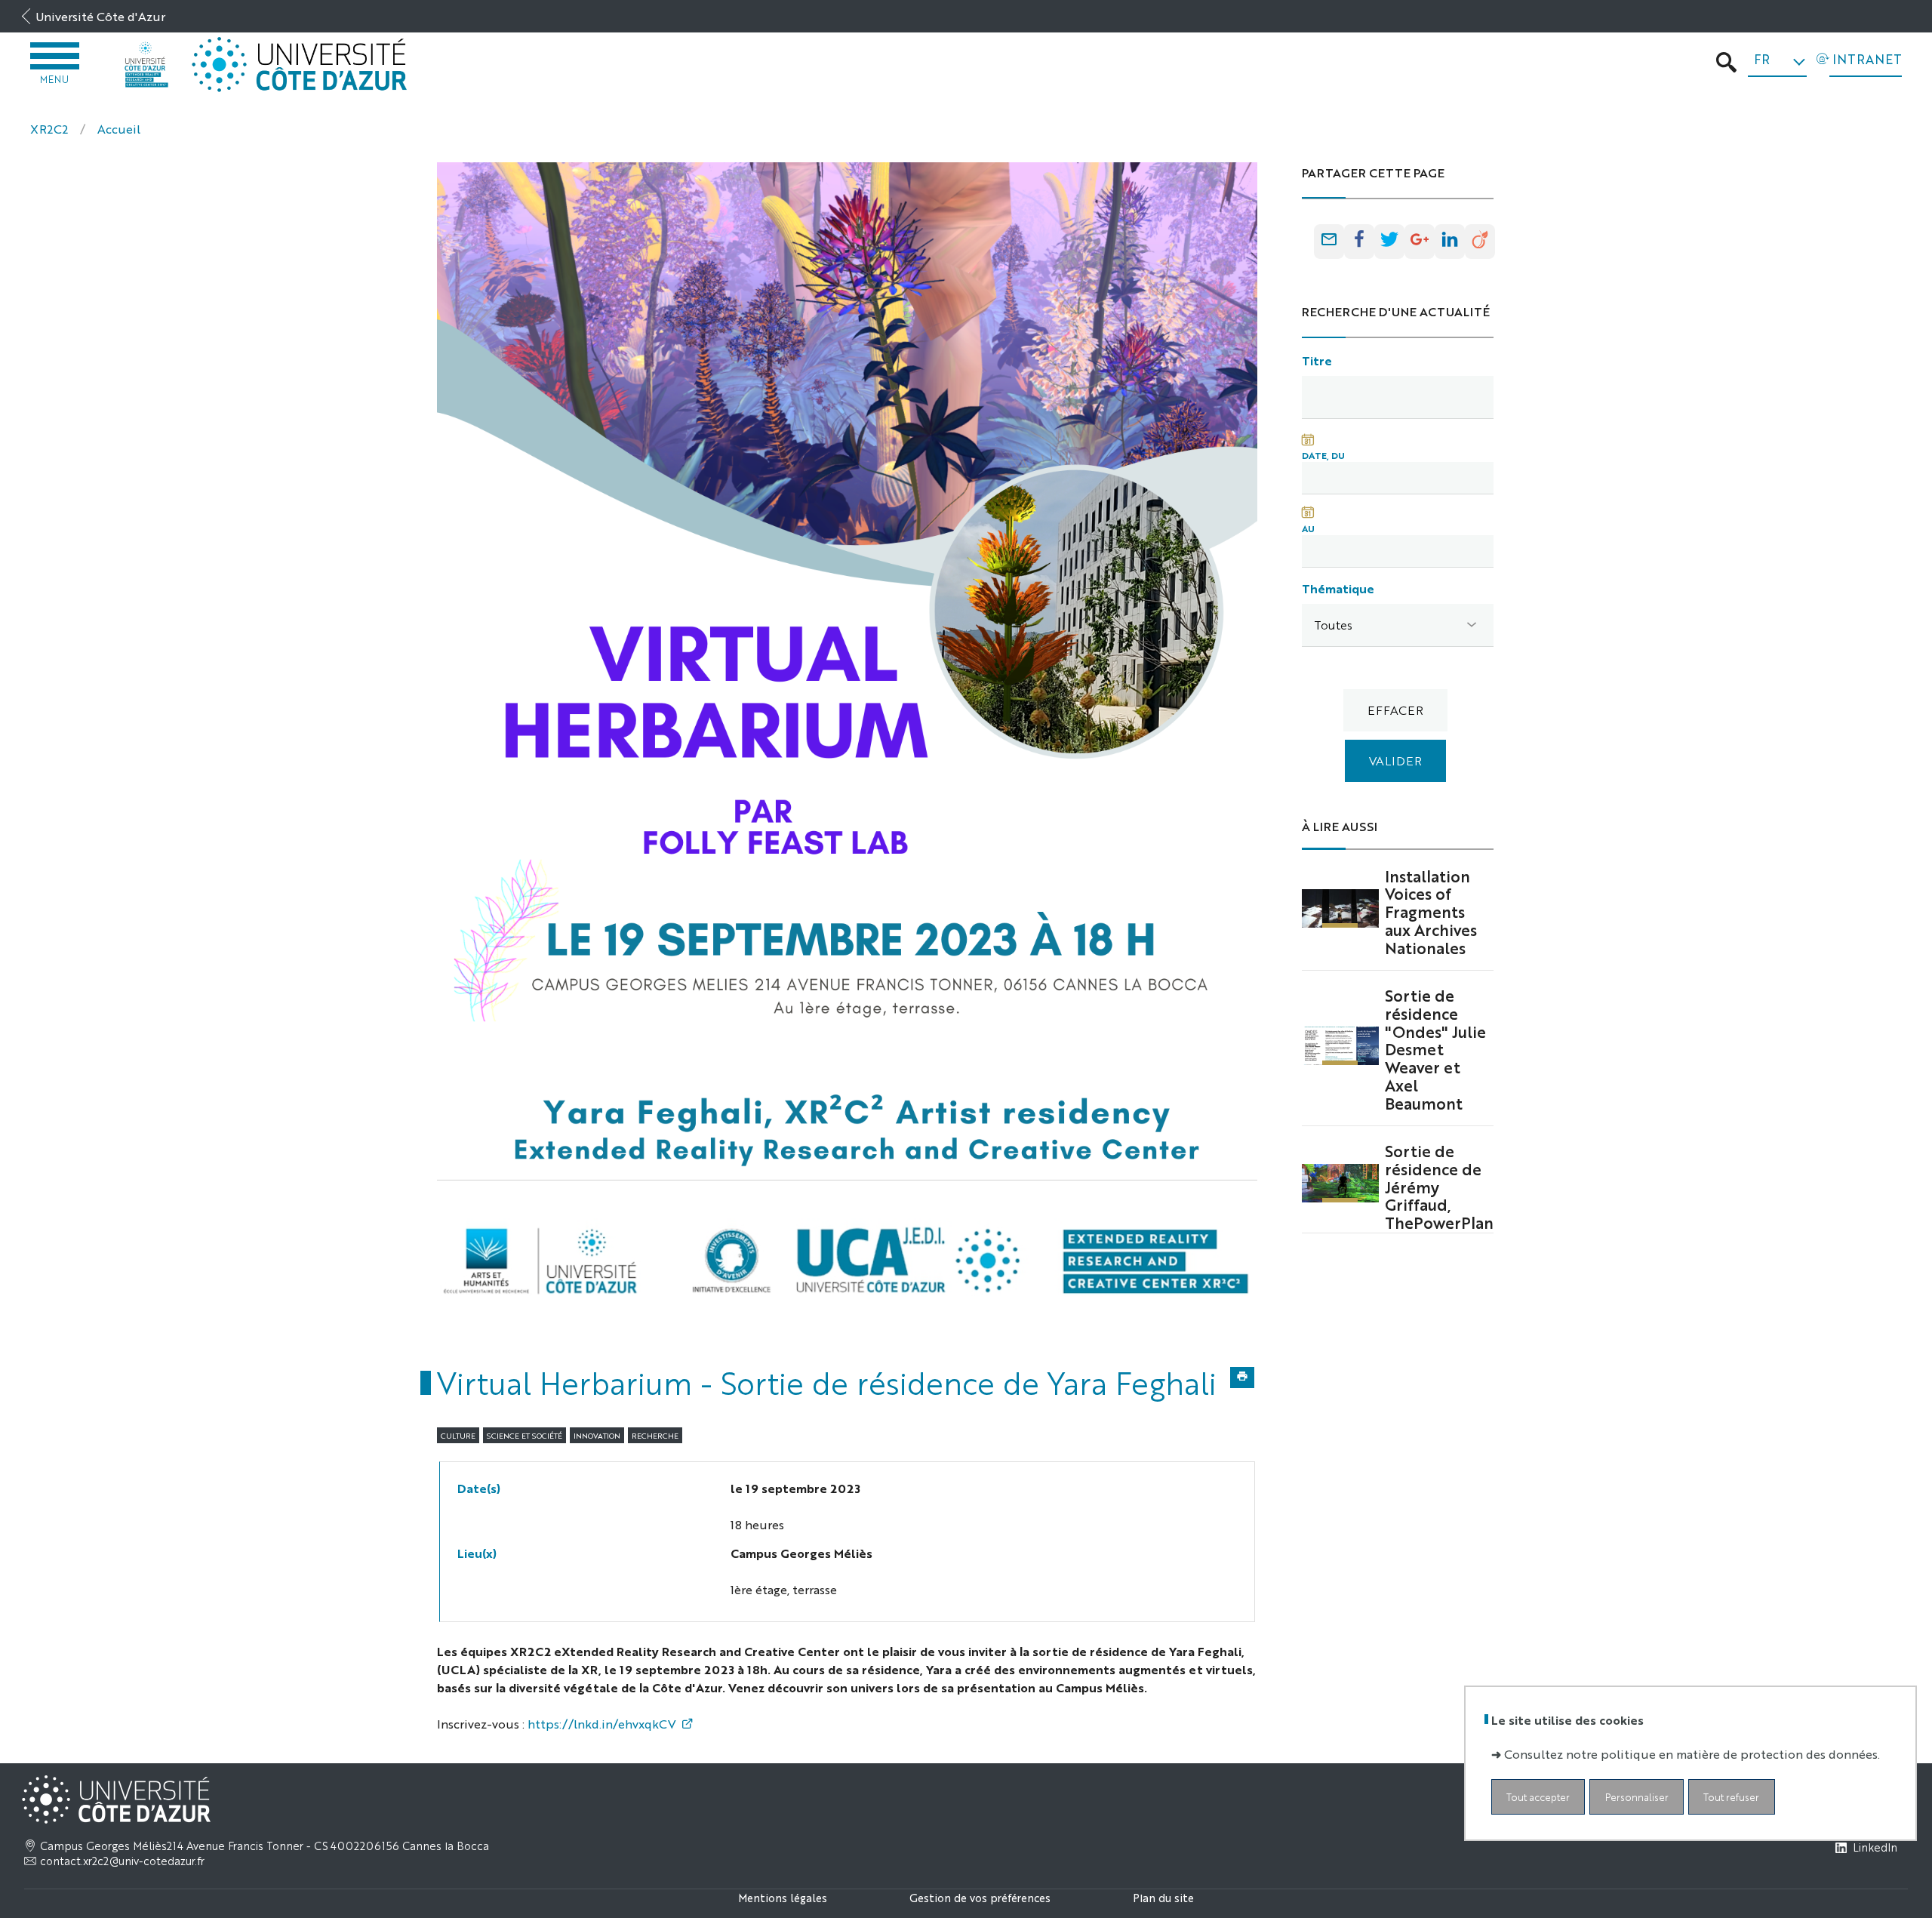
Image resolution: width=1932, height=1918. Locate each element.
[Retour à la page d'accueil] (146, 65)
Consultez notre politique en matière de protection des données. (1692, 1754)
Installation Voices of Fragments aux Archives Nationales (1431, 911)
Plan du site (1163, 1897)
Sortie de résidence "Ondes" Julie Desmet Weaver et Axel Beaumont (1435, 1049)
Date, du (1323, 455)
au (1308, 528)
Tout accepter (1538, 1797)
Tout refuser (1731, 1797)
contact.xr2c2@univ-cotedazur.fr (122, 1861)
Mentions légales (783, 1897)
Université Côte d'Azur (100, 16)
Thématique (1338, 588)
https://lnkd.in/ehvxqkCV (602, 1724)
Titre (1317, 360)
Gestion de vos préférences (980, 1897)
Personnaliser (1637, 1797)
